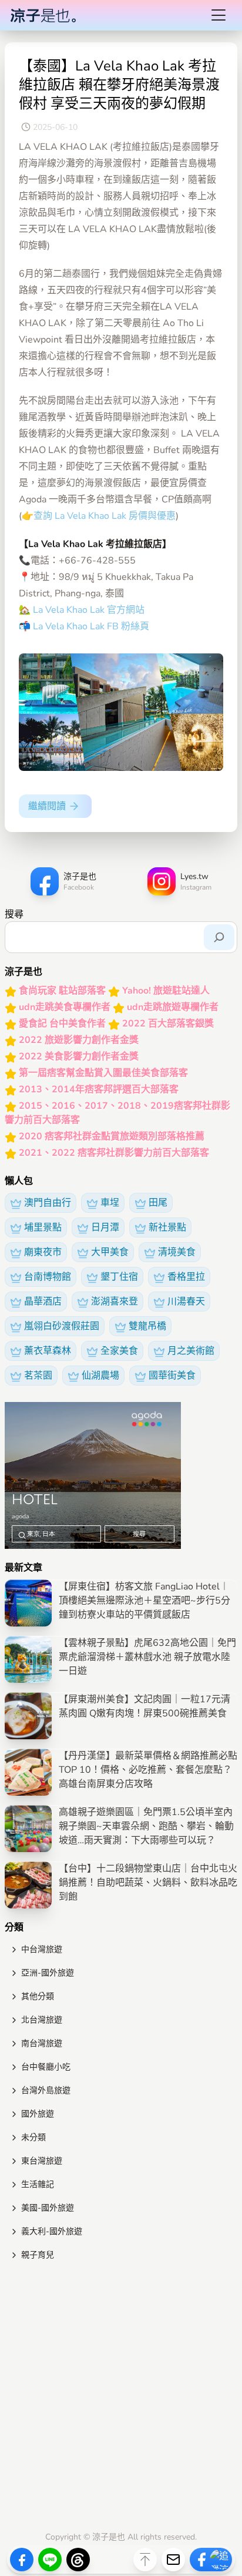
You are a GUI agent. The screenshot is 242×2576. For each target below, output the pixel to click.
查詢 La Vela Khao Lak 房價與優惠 (105, 516)
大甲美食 (110, 1252)
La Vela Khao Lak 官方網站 (88, 610)
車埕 (110, 1203)
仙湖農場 (100, 1376)
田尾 (158, 1203)
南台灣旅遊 (42, 2043)
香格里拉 (186, 1277)
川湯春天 (186, 1302)
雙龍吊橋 (147, 1326)
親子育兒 (38, 2255)
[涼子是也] (43, 15)
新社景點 (167, 1227)
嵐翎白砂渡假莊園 (62, 1326)
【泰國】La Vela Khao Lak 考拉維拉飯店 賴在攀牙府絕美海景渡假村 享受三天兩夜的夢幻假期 (119, 85)
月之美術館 (191, 1351)
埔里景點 (43, 1227)
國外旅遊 (38, 2114)
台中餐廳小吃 (46, 2067)
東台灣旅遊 (42, 2161)
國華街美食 (172, 1376)
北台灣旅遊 (42, 2020)
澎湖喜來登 (115, 1302)
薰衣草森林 (48, 1351)
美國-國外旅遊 (48, 2208)
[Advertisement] (121, 2399)
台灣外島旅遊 (46, 2090)
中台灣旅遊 (42, 1949)
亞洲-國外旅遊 (48, 1973)
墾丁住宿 (119, 1277)
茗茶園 (38, 1376)
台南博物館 (48, 1277)
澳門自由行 (48, 1203)
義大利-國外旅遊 (52, 2231)
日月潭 (105, 1227)
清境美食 (177, 1252)
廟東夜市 (43, 1252)
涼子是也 (109, 2537)
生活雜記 (38, 2184)
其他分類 (38, 1996)
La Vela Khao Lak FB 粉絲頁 (91, 626)
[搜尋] (219, 937)
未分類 (33, 2137)
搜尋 (14, 914)
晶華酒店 (43, 1302)
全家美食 (119, 1351)
